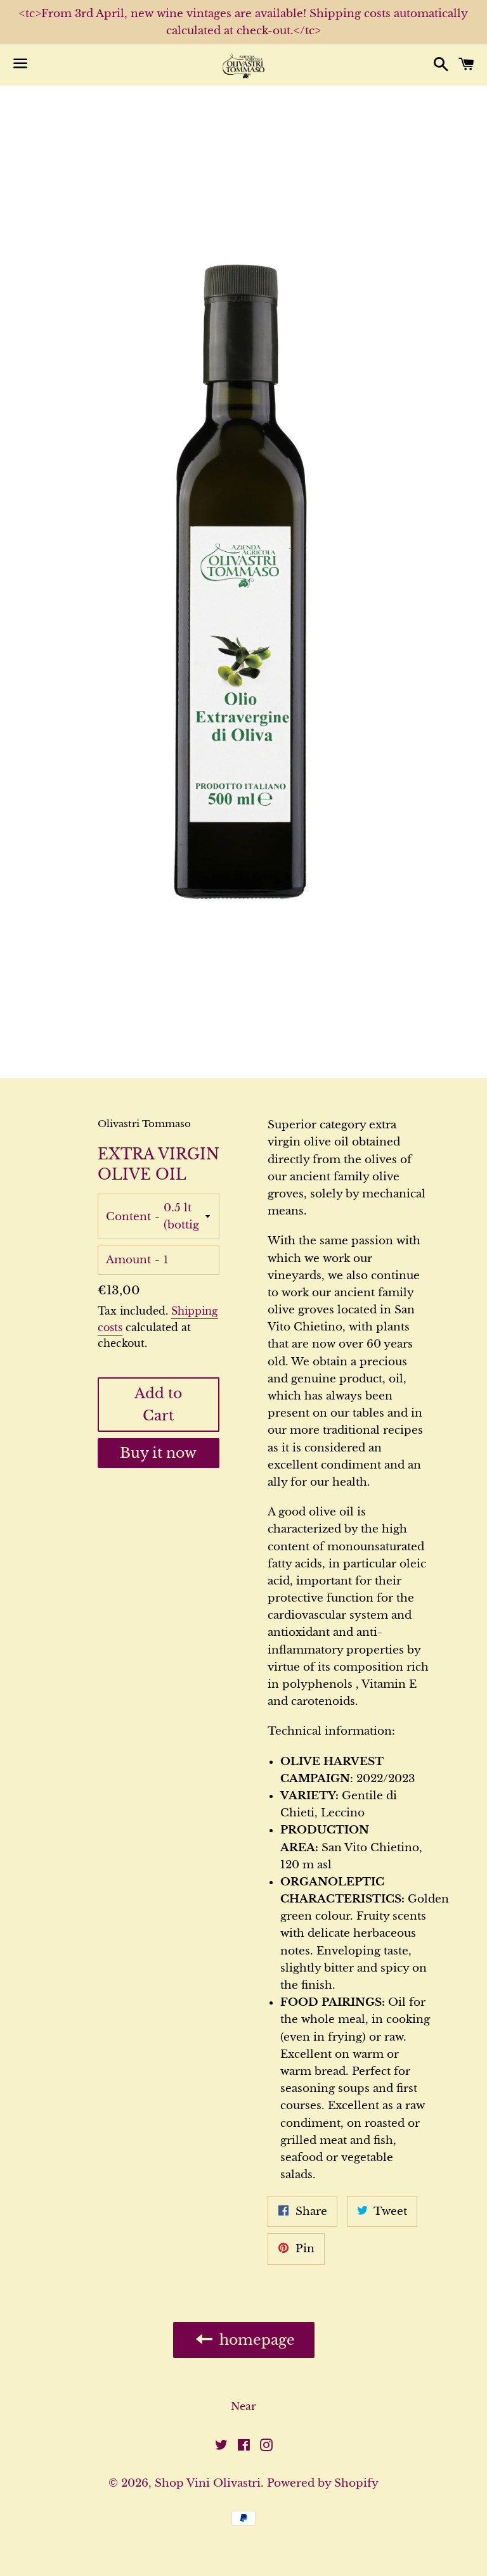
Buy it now (158, 1453)
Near (243, 2406)
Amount (128, 1260)
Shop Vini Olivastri (208, 2483)
